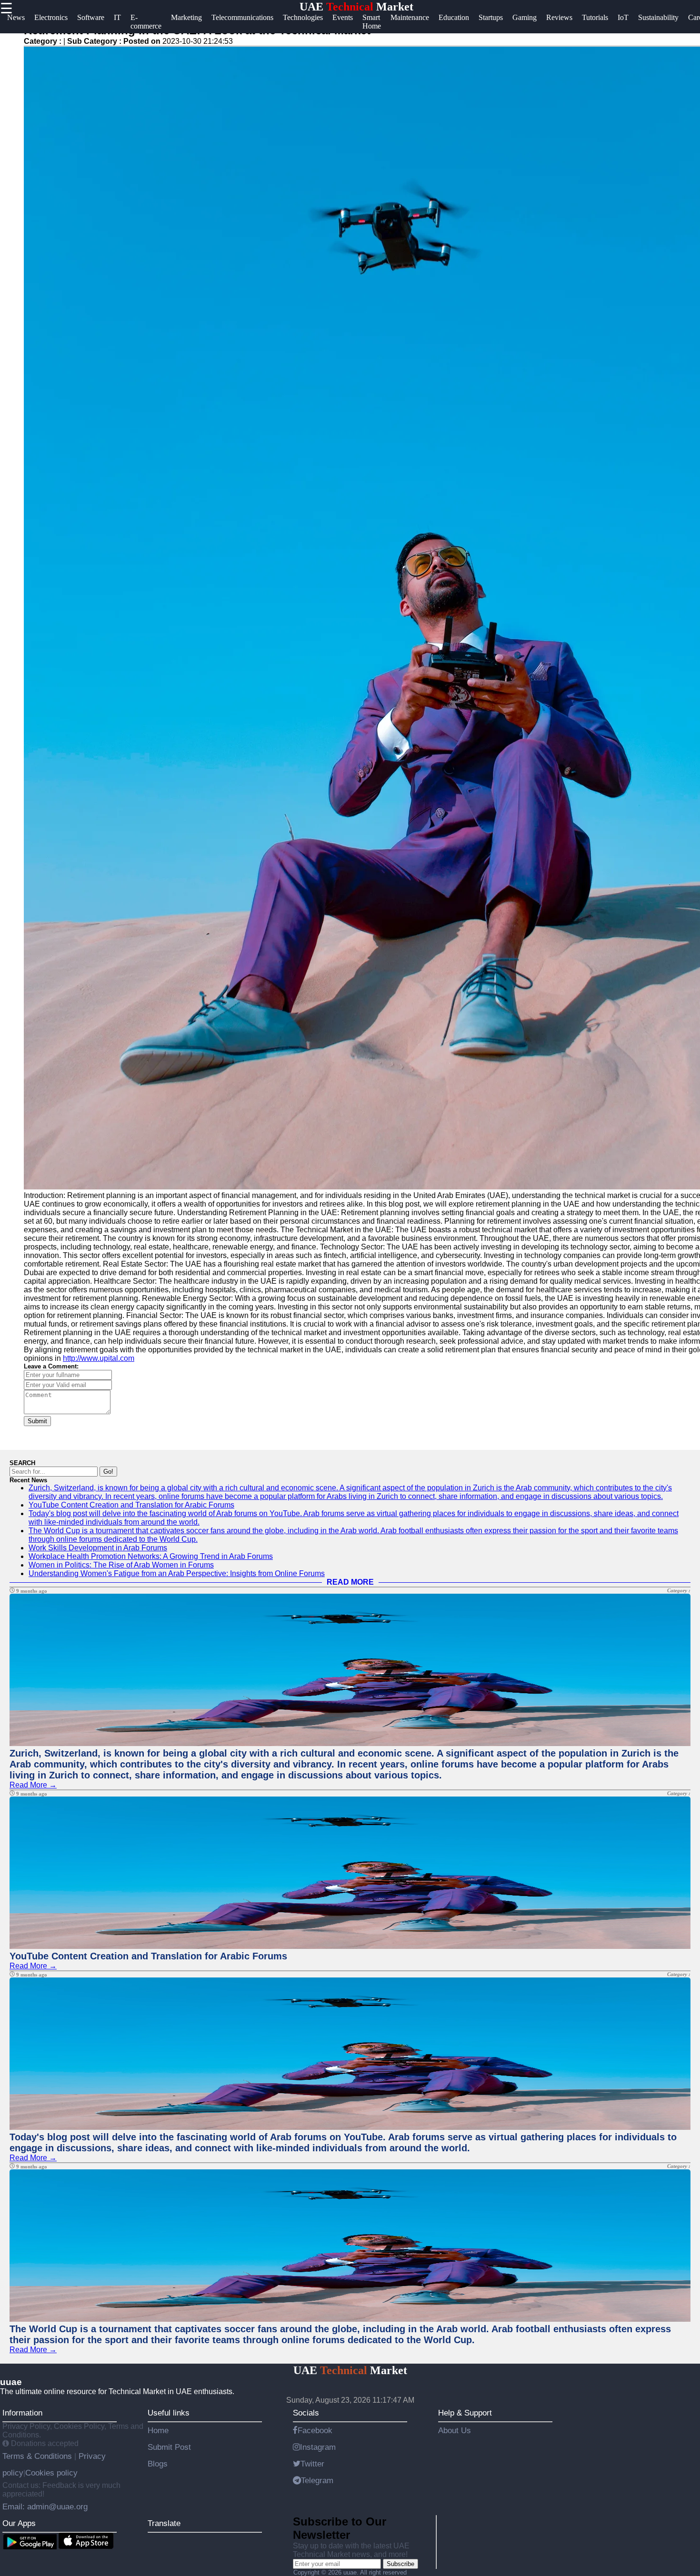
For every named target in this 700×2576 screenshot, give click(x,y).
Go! (108, 1472)
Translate (164, 2523)
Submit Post (169, 2447)
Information (22, 2413)
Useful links (169, 2413)
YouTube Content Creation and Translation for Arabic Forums (131, 1505)
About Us (455, 2430)
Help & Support (465, 2413)
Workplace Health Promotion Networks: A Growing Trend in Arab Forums (151, 1556)
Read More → (33, 1785)
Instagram (318, 2447)
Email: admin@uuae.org (45, 2506)
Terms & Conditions (38, 2456)
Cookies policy (51, 2473)
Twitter (312, 2464)
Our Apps (19, 2523)
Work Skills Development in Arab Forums (98, 1548)
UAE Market (356, 7)
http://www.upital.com (99, 1358)
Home (158, 2430)
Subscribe (400, 2564)
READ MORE (350, 1582)
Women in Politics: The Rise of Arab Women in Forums (121, 1565)
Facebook (315, 2430)
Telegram (317, 2480)
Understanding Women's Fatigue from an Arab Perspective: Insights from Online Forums (177, 1573)
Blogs (158, 2464)
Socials (306, 2413)
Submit (37, 1421)
